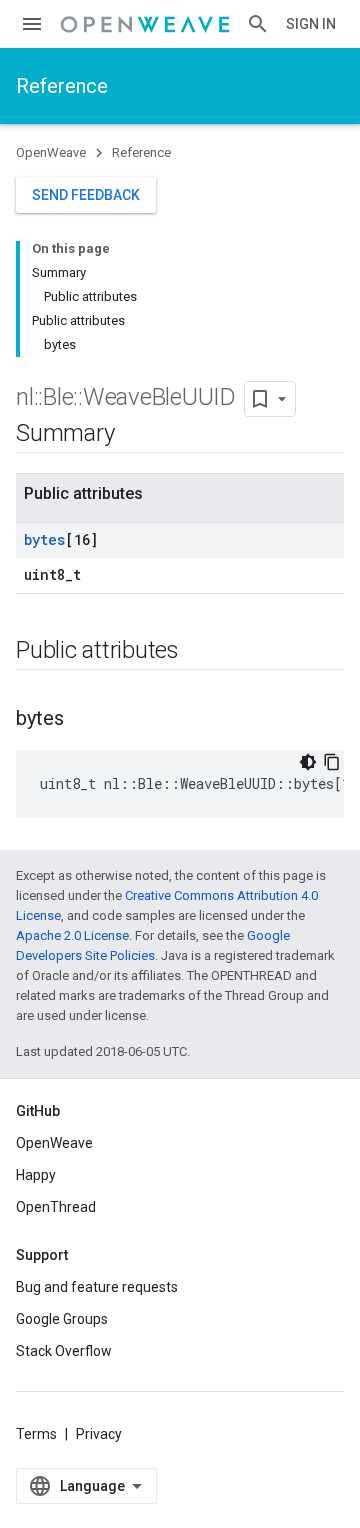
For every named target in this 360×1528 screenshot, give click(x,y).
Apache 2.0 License (72, 935)
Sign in (311, 24)
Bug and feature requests (97, 1287)
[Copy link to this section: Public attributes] (199, 652)
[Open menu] (32, 24)
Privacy (99, 1434)
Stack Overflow (64, 1351)
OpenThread (56, 1207)
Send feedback (86, 195)
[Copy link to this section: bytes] (84, 720)
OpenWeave (51, 152)
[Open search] (258, 24)
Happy (36, 1175)
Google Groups (62, 1319)
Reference (62, 86)
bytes (44, 539)
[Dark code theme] (308, 762)
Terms (36, 1434)
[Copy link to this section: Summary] (134, 435)
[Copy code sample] (332, 762)
